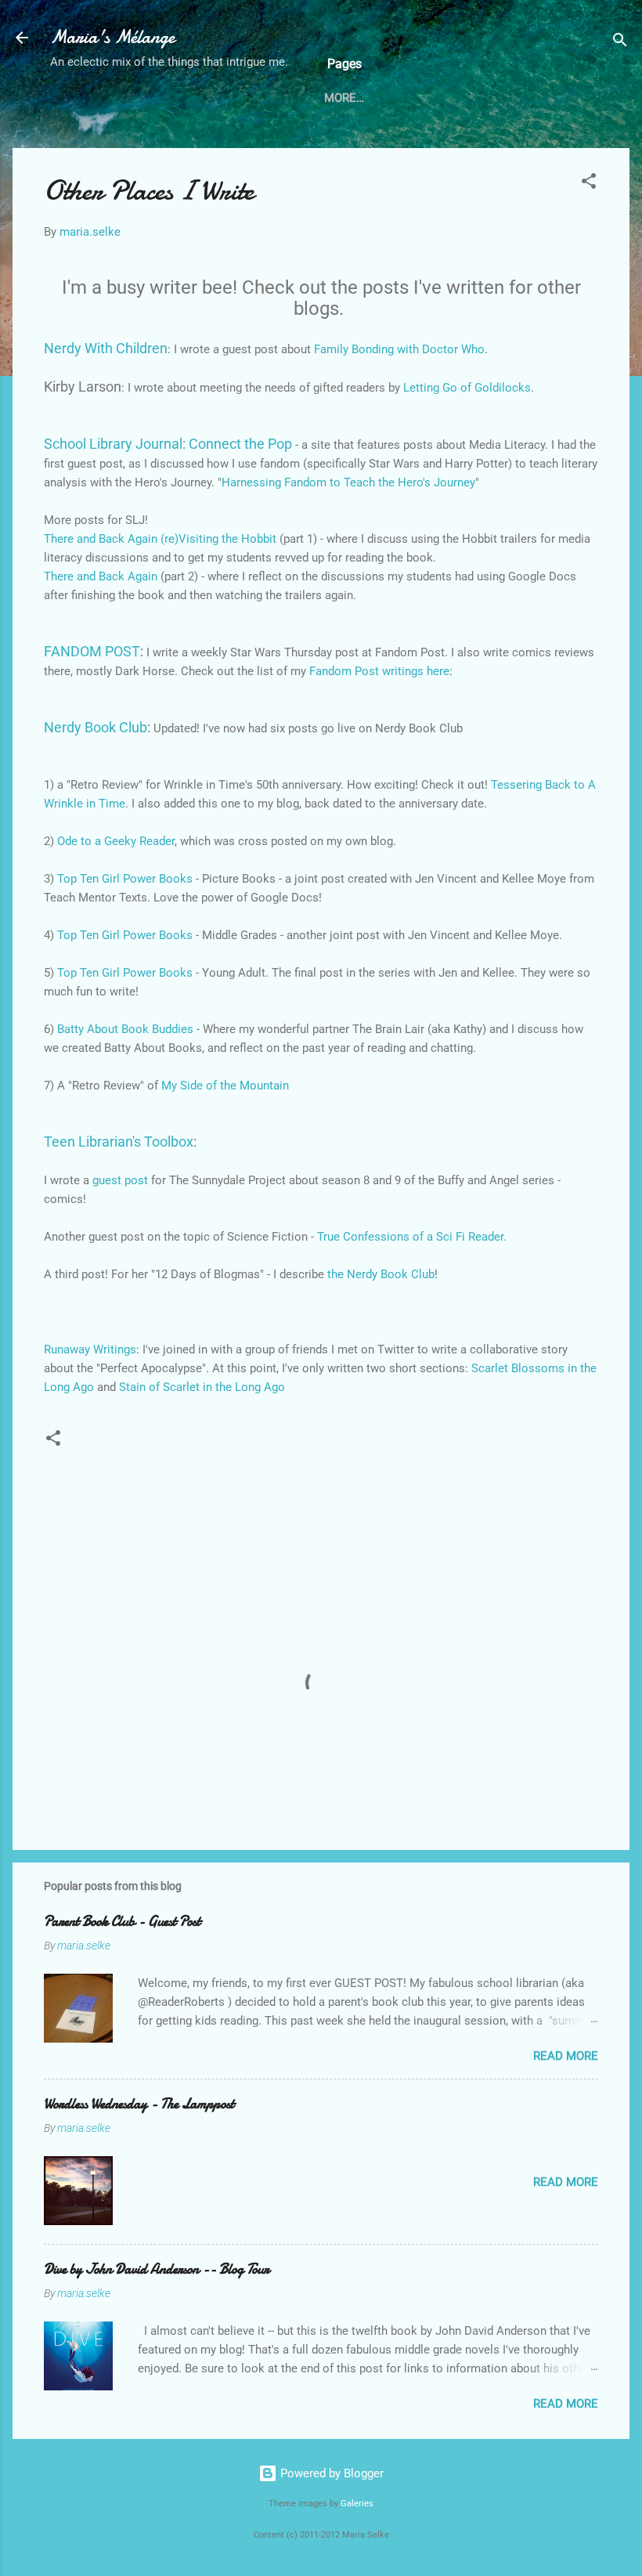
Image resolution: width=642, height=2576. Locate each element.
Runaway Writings (90, 1349)
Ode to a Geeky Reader (116, 841)
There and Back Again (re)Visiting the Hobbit (162, 539)
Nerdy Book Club (96, 727)
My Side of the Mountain (225, 1086)
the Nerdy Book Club (381, 1274)
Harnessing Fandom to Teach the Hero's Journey (348, 482)
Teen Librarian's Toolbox (119, 1142)
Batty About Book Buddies (125, 1029)
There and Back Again (102, 576)
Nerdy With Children (106, 348)
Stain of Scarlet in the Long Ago (202, 1387)
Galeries (357, 2504)
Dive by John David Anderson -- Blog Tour (157, 2269)
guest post (120, 1180)
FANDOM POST (92, 651)
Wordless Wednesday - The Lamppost (139, 2104)
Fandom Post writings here (379, 671)
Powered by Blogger (330, 2473)
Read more (566, 2056)
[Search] (620, 43)
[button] (589, 184)
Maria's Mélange (112, 37)
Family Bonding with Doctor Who (399, 349)
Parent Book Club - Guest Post (122, 1922)
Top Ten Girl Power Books (125, 879)
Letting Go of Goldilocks (467, 388)
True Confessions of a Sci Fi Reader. (412, 1237)
